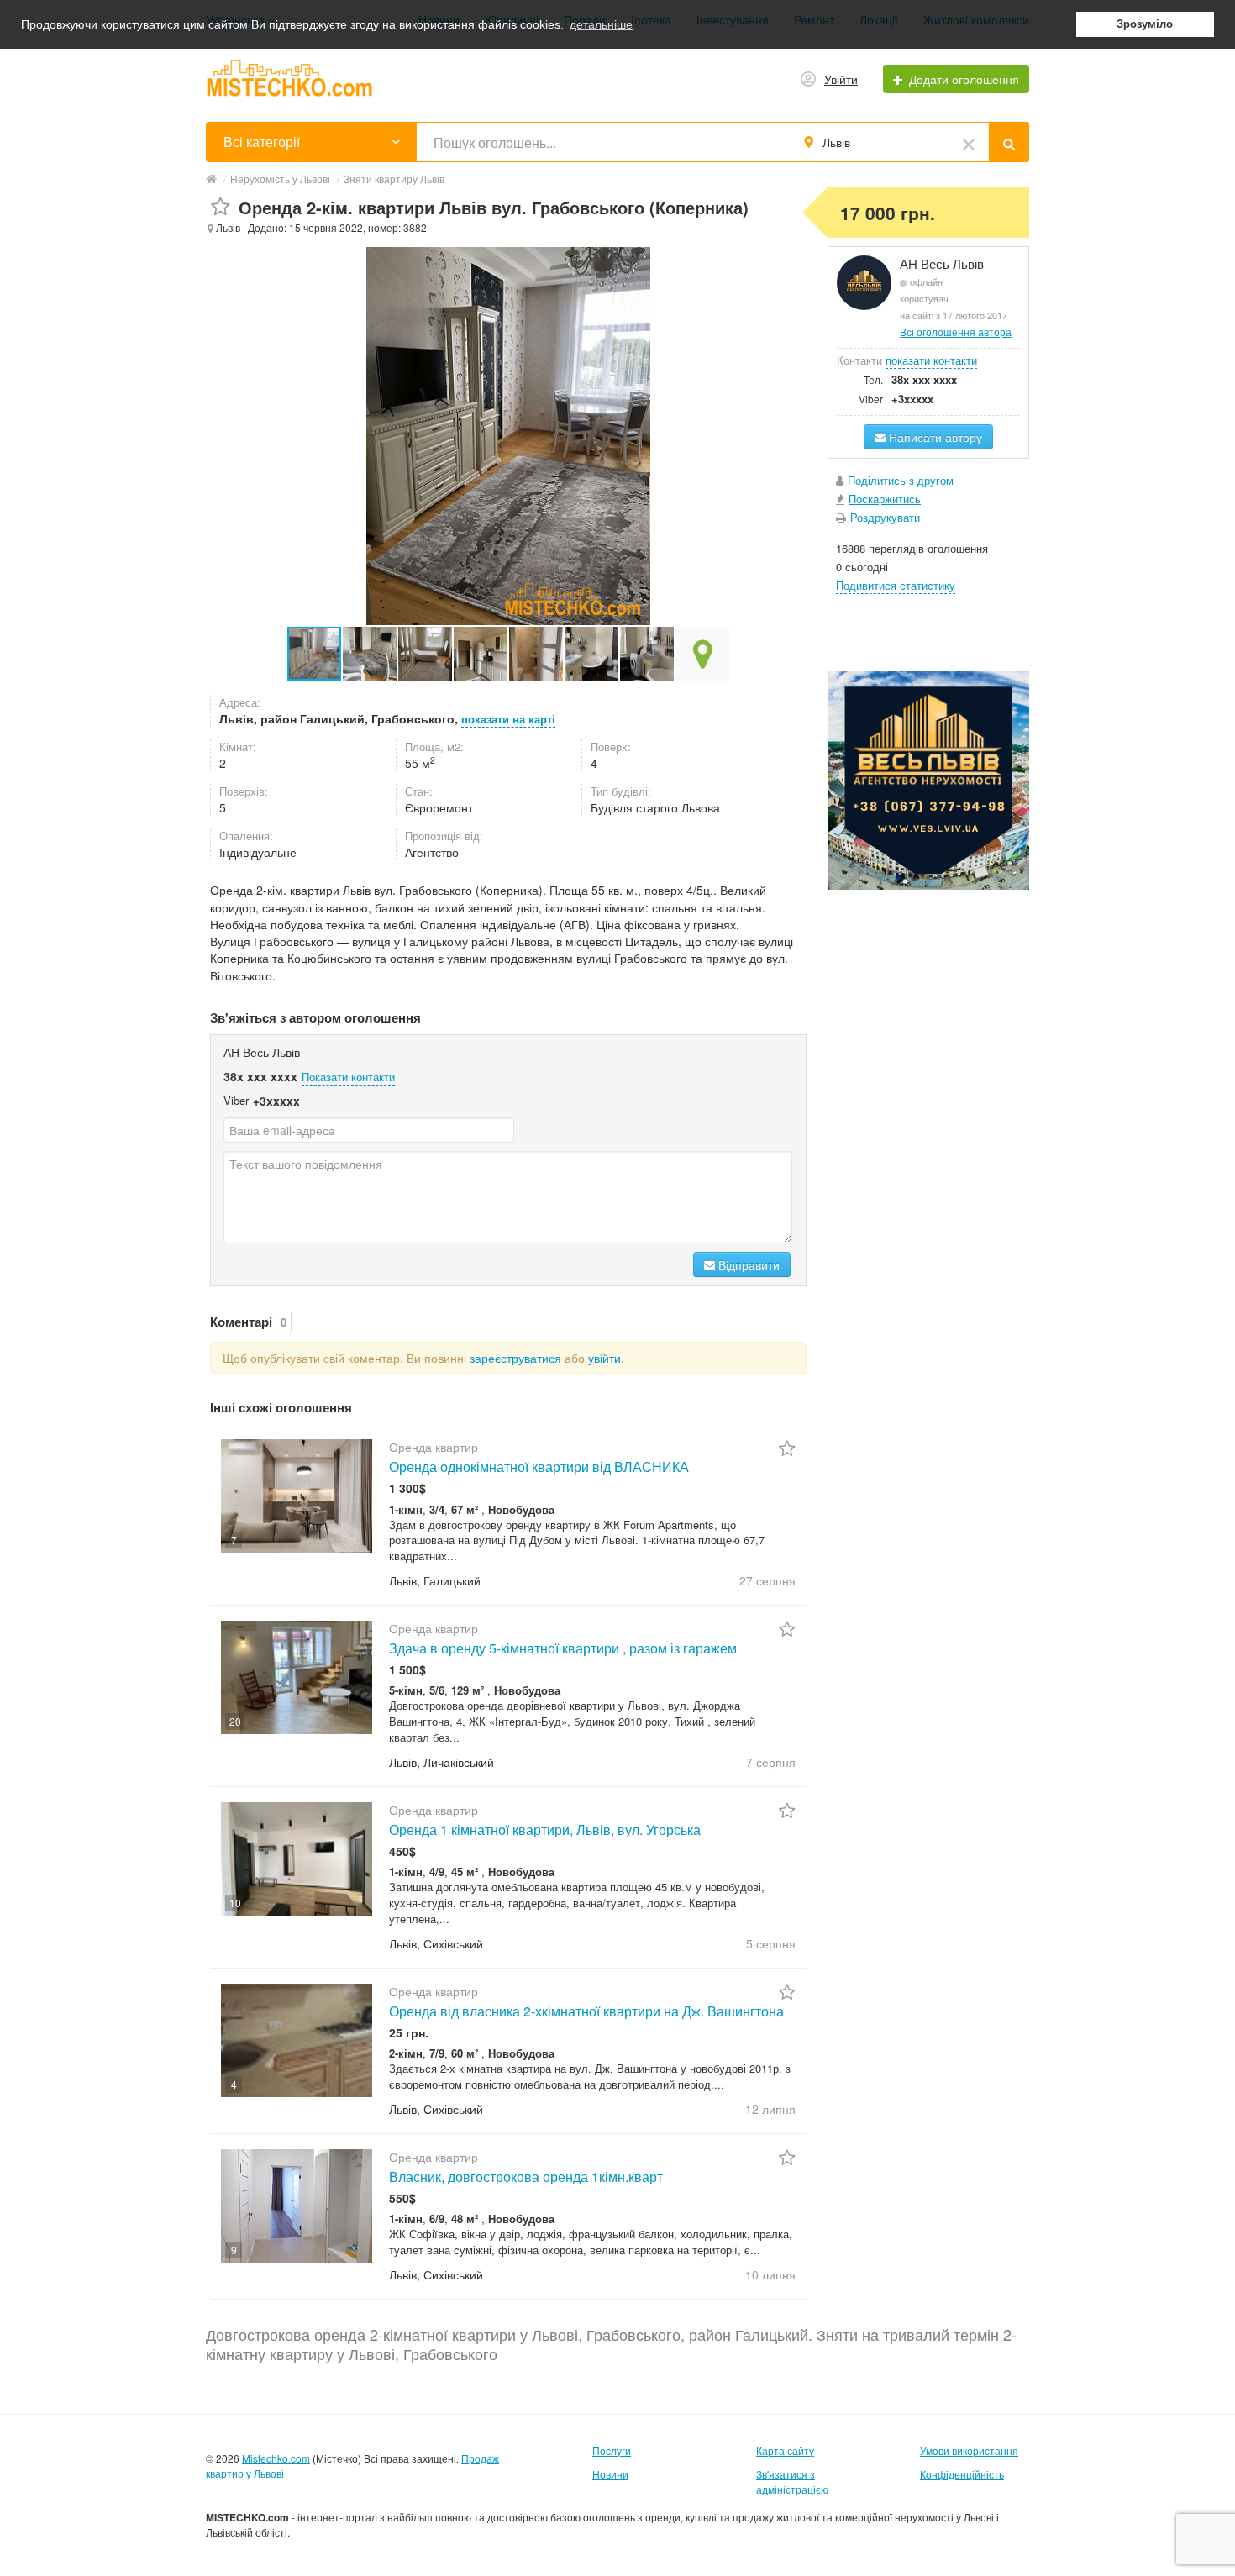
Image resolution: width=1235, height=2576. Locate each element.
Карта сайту (785, 2450)
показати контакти (931, 360)
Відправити (747, 1264)
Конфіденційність (962, 2474)
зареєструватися (515, 1358)
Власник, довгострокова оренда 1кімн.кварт (526, 2176)
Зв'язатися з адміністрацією (792, 2481)
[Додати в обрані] (221, 207)
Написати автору (934, 437)
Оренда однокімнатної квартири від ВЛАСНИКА (539, 1467)
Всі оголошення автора (956, 331)
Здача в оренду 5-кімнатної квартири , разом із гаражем (563, 1648)
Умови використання (969, 2450)
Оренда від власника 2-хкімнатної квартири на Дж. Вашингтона (586, 2011)
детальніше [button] (601, 24)
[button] (370, 654)
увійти (604, 1358)
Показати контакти (348, 1077)
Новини (610, 2474)
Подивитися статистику (896, 585)
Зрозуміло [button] (1145, 24)
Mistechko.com (276, 2458)
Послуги (612, 2450)
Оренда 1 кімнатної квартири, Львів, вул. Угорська (545, 1829)
